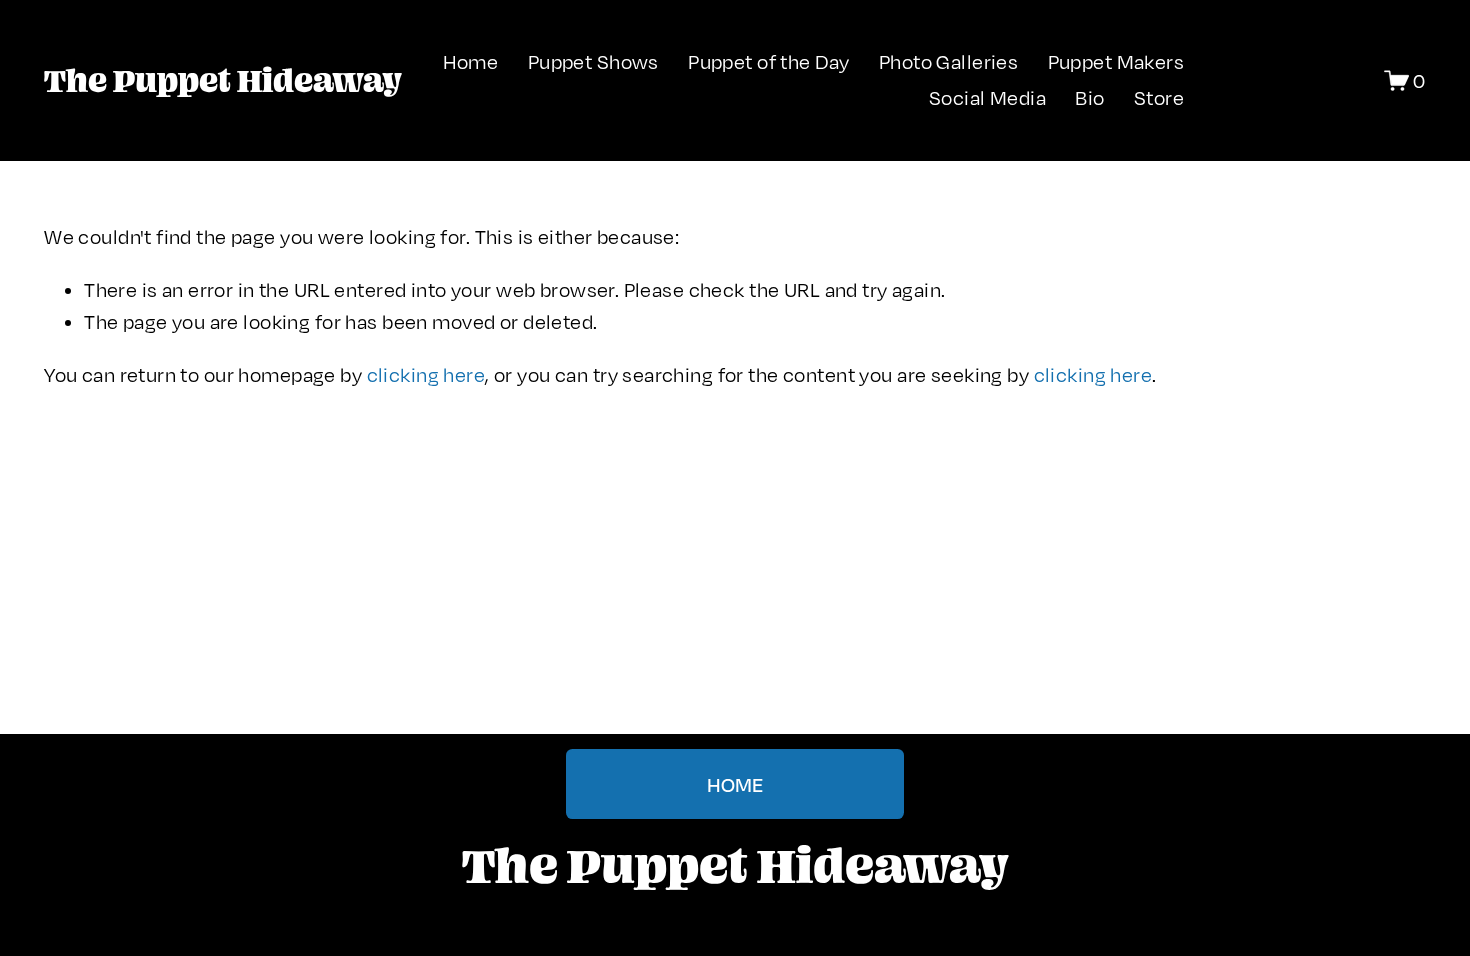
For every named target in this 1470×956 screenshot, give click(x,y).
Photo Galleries (948, 61)
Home (471, 61)
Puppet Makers (1116, 61)
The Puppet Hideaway (222, 80)
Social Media (987, 97)
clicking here (426, 374)
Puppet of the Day (768, 61)
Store (1159, 97)
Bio (1089, 97)
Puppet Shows (593, 61)
